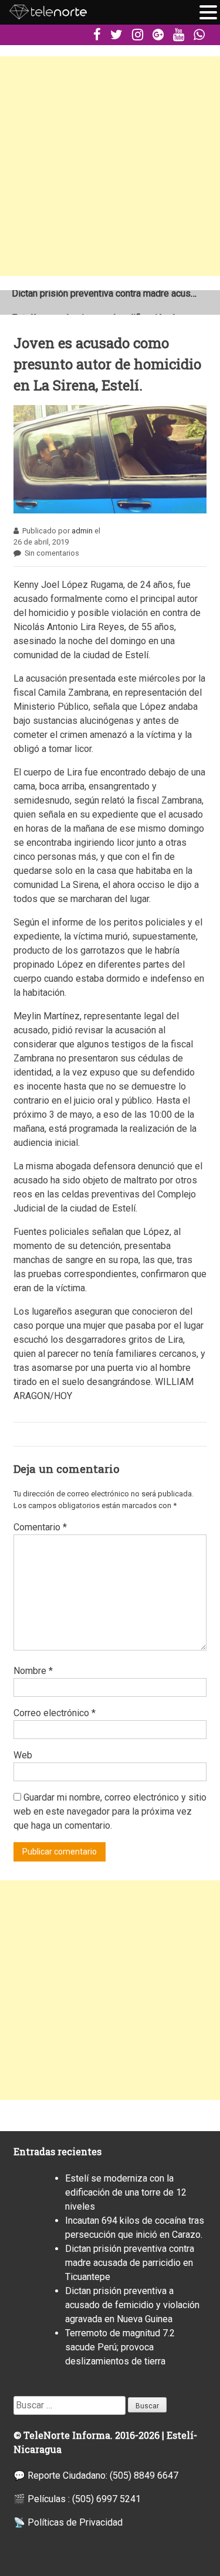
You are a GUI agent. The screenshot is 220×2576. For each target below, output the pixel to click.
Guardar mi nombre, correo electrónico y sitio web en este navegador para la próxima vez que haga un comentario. (110, 1811)
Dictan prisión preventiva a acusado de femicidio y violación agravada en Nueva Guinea (132, 2305)
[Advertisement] (110, 166)
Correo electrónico (55, 1713)
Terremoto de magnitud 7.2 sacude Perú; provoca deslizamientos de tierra (120, 2347)
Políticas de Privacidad (75, 2522)
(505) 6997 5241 (106, 2499)
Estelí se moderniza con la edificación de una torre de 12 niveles (126, 2192)
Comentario (40, 1527)
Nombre (33, 1671)
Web (23, 1755)
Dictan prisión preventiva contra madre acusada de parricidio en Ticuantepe (130, 2263)
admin (82, 531)
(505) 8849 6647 (144, 2475)
